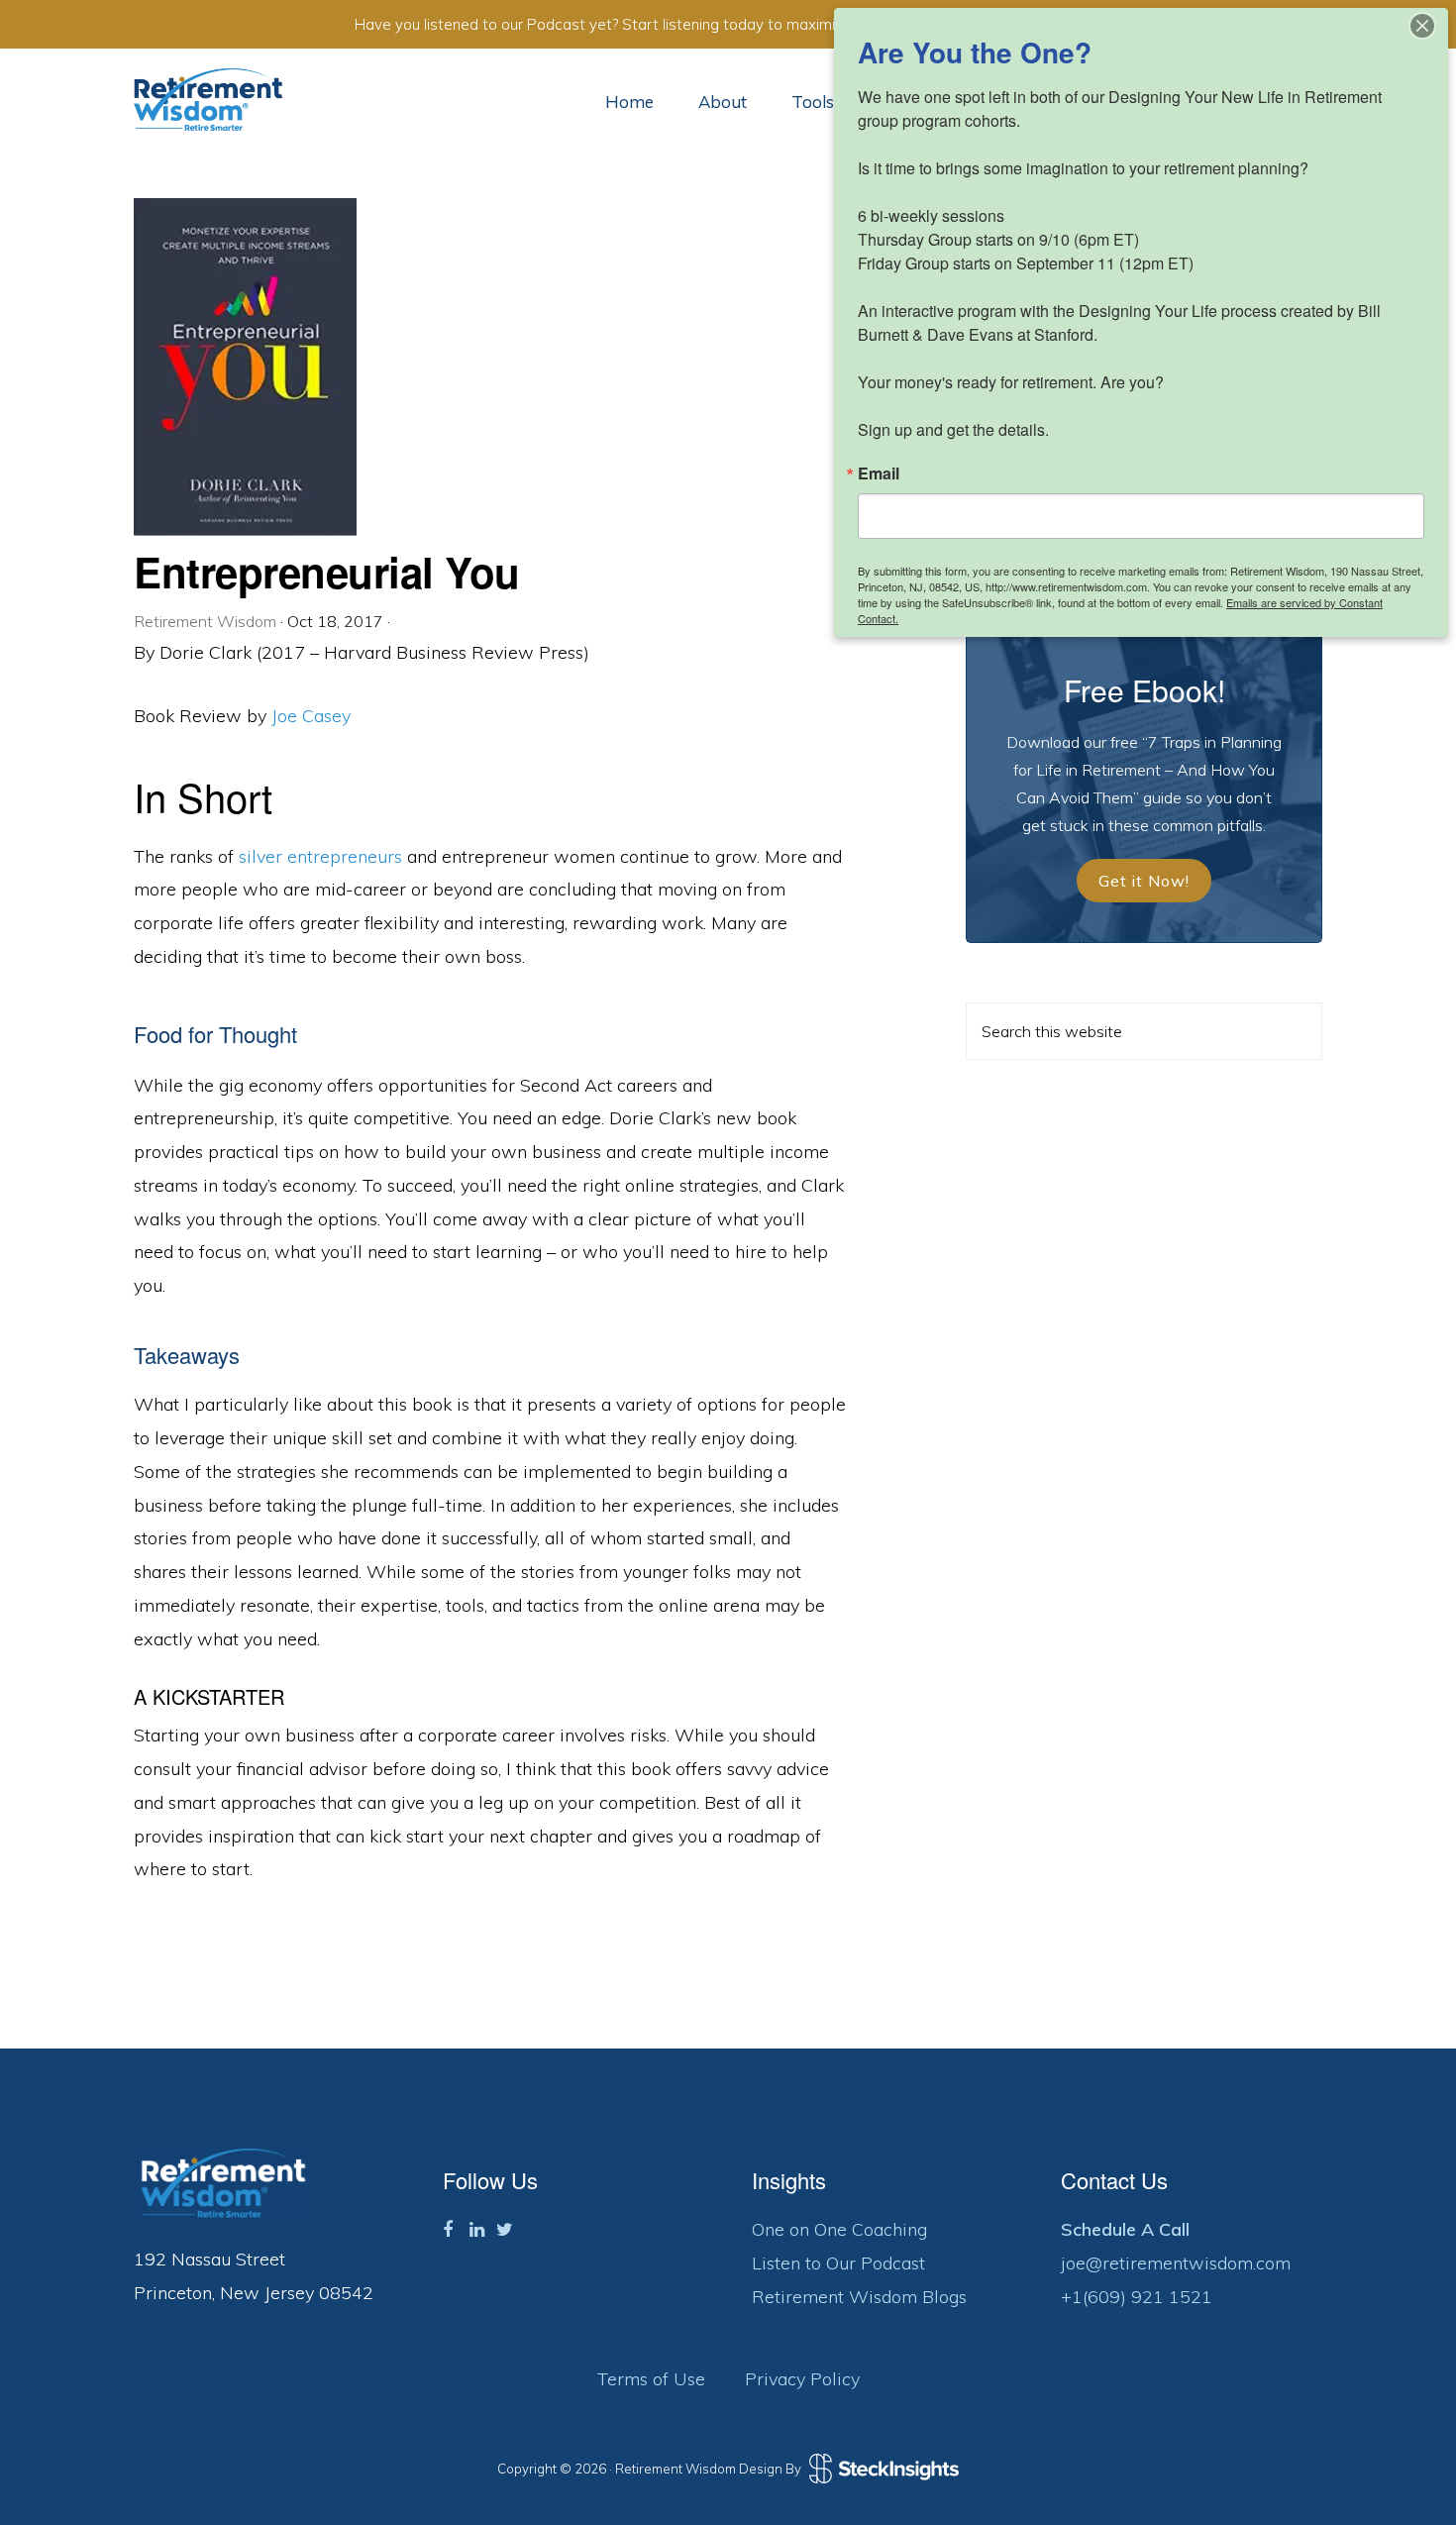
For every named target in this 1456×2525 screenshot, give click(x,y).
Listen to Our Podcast (838, 2263)
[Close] (1422, 26)
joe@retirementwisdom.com (1176, 2263)
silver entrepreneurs (320, 856)
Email (879, 473)
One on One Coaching (839, 2229)
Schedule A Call (1125, 2229)
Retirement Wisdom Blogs (859, 2297)
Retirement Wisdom (208, 100)
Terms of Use (651, 2379)
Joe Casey (311, 716)
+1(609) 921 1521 (1137, 2297)
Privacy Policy (802, 2379)
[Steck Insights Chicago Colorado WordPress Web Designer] (882, 2469)
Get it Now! (1144, 881)
